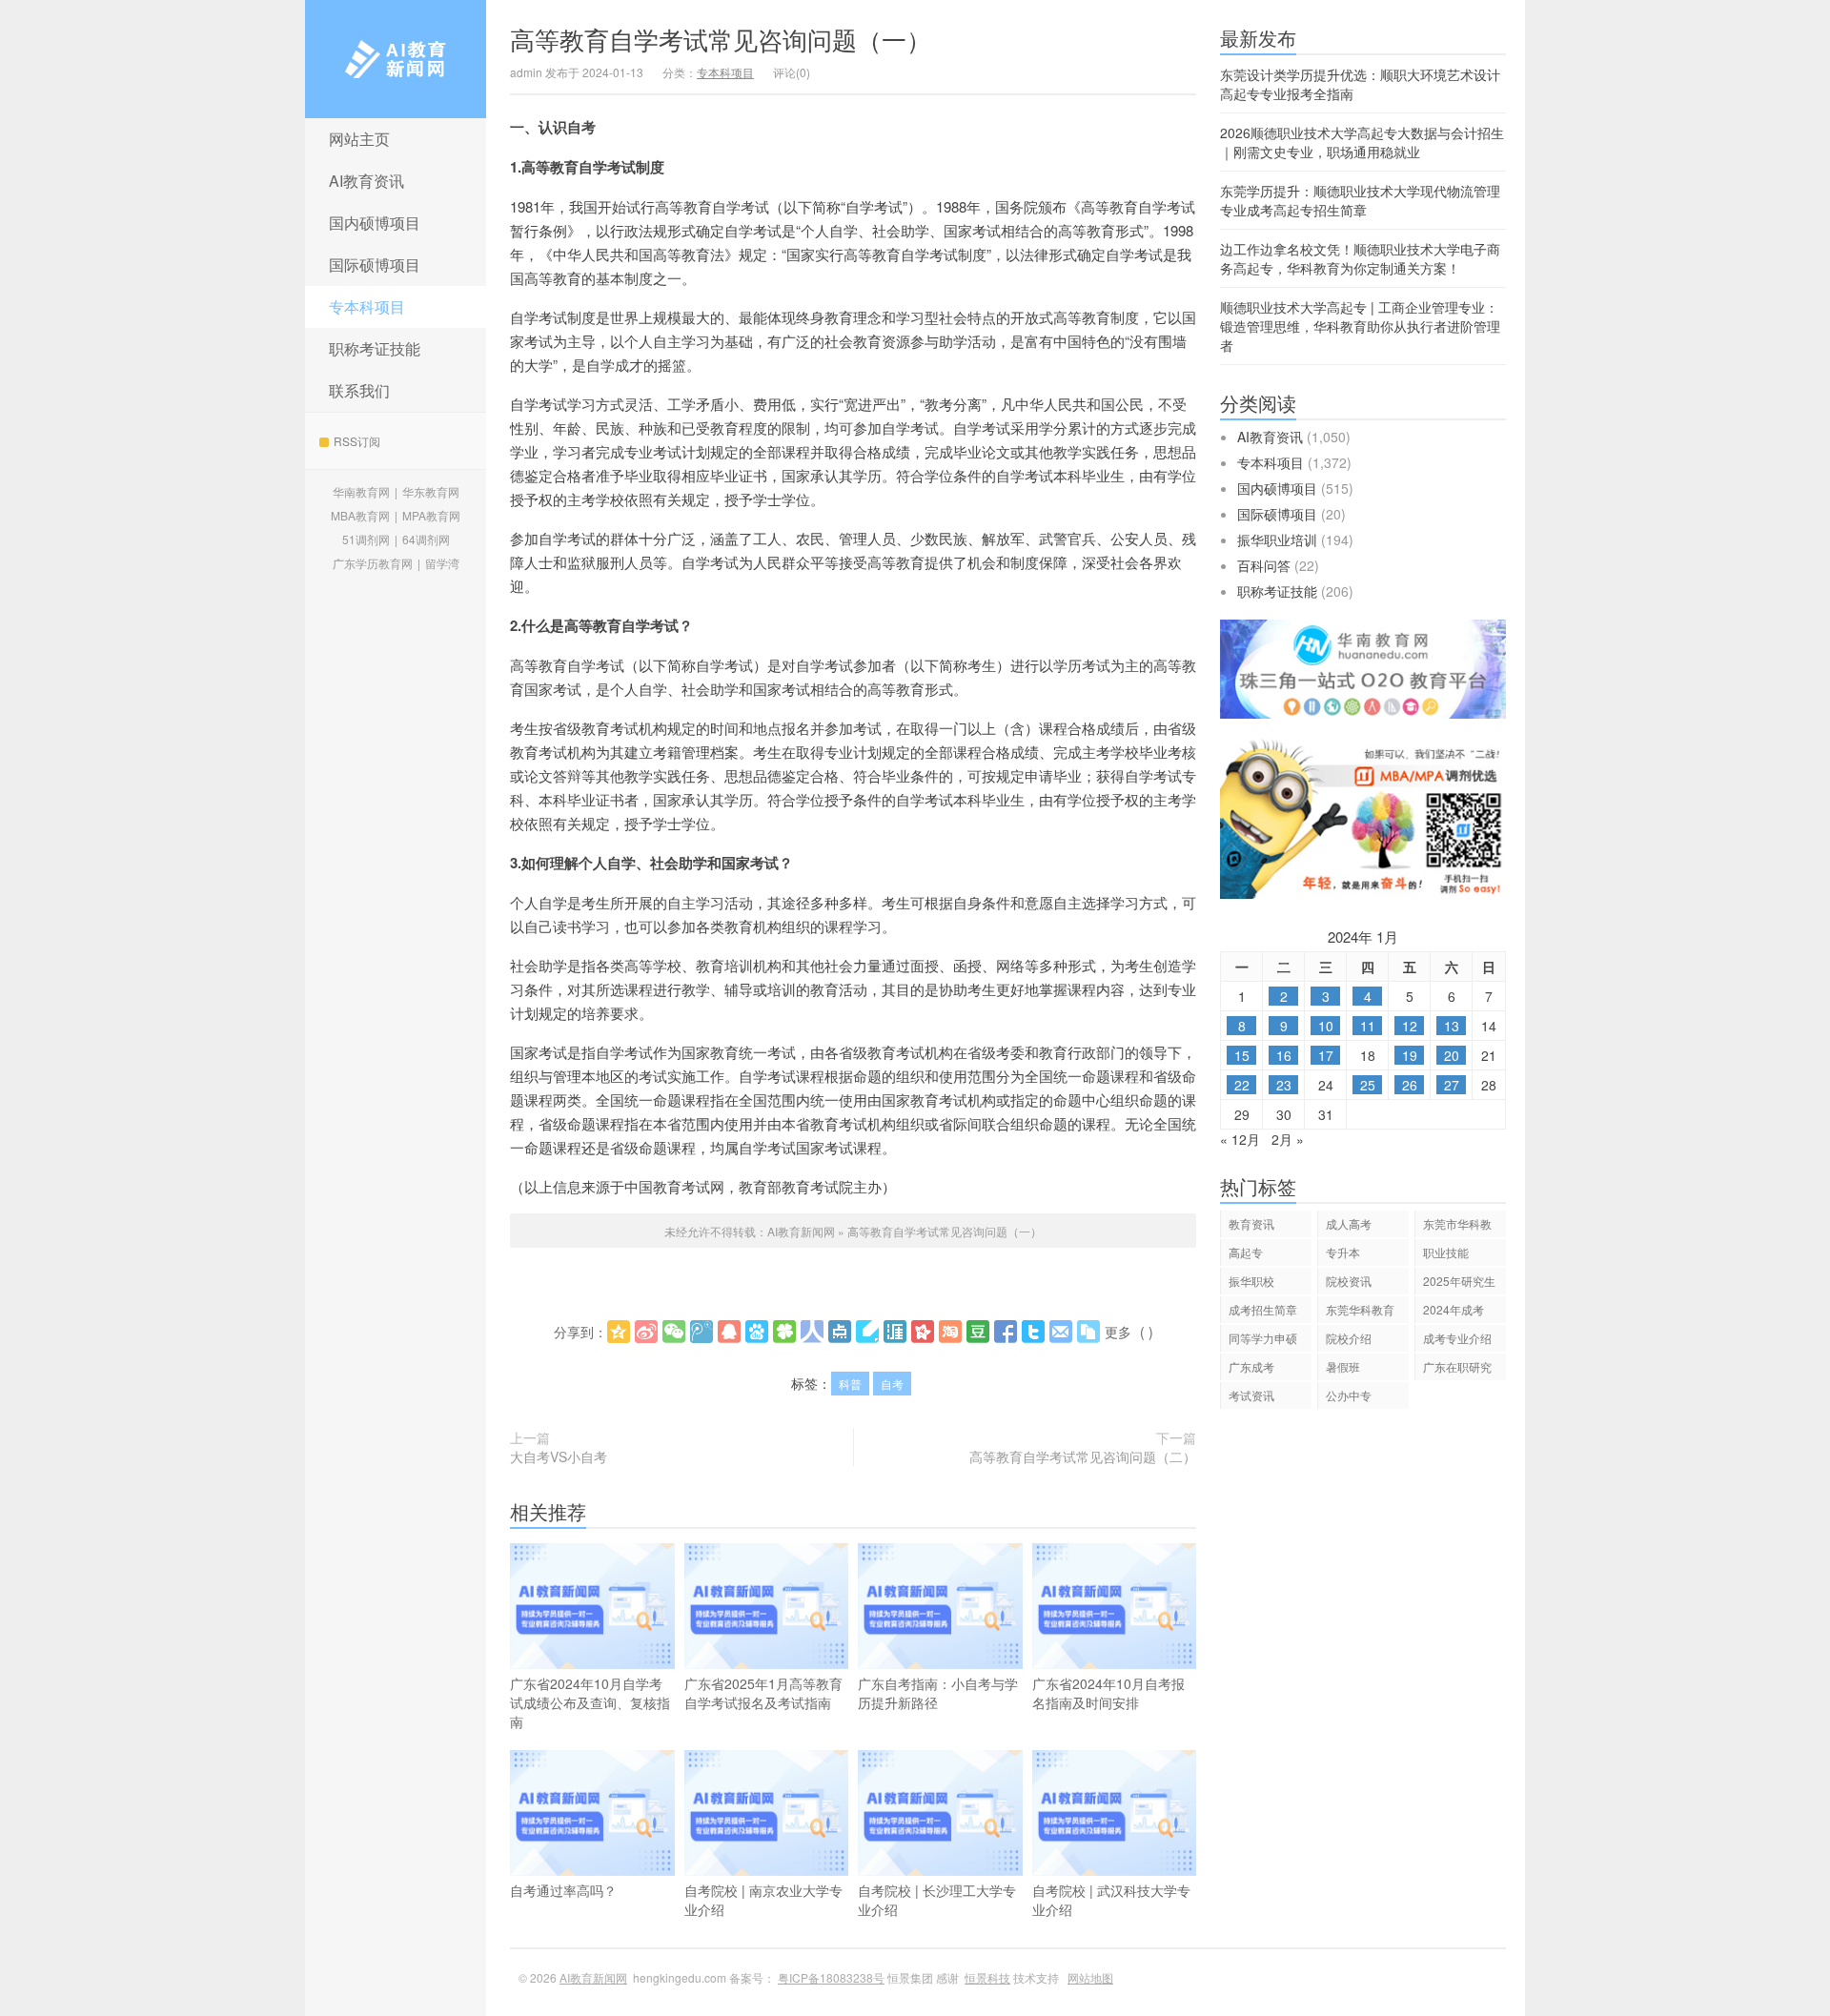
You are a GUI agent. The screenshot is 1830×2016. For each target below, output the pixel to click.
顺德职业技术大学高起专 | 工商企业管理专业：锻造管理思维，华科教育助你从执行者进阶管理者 (1360, 326)
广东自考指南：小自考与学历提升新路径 (938, 1693)
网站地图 (1090, 1977)
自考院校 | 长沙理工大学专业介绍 (937, 1900)
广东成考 (1251, 1366)
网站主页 (359, 139)
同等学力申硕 (1263, 1338)
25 (1368, 1085)
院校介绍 (1349, 1338)
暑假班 (1343, 1366)
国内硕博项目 (375, 223)
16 (1284, 1055)
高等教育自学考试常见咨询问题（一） (721, 39)
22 (1242, 1085)
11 (1368, 1026)
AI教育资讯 (366, 181)
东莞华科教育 (1360, 1309)
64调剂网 (426, 539)
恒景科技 (987, 1977)
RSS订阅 (357, 441)
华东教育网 (431, 491)
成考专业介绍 (1457, 1338)
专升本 (1343, 1252)
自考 (892, 1384)
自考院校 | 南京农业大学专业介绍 (763, 1900)
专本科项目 (367, 306)
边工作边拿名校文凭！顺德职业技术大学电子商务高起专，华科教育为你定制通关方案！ (1360, 258)
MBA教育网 (360, 515)
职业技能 (1446, 1252)
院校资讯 (1349, 1281)
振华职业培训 (1277, 540)
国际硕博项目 (375, 265)
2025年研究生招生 (1459, 1283)
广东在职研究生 (1457, 1369)
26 (1410, 1085)
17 (1326, 1055)
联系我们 (359, 390)
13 (1452, 1026)
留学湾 (442, 563)
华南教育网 (361, 491)
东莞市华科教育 (1457, 1226)
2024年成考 (1454, 1309)
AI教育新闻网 (396, 59)
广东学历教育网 (373, 563)
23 (1284, 1085)
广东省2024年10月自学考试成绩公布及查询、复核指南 (590, 1702)
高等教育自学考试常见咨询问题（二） (1083, 1456)
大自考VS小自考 (559, 1456)
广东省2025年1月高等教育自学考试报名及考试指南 (763, 1693)
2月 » (1288, 1139)
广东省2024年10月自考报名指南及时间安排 (1108, 1693)
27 (1452, 1085)
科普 (850, 1384)
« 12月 (1240, 1139)
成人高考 (1349, 1223)
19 (1410, 1055)
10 (1326, 1026)
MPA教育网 (431, 515)
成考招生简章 (1263, 1309)
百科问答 (1264, 565)
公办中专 (1349, 1395)
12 (1410, 1026)
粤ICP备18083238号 (831, 1977)
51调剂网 (366, 539)
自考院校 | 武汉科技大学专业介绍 (1111, 1900)
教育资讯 (1251, 1223)
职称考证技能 (375, 348)
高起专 (1246, 1252)
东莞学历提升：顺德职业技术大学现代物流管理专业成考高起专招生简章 (1360, 200)
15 (1242, 1055)
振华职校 (1251, 1281)
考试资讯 (1251, 1395)
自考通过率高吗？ (563, 1890)
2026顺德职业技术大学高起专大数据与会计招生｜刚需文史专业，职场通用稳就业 (1362, 142)
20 (1452, 1055)
